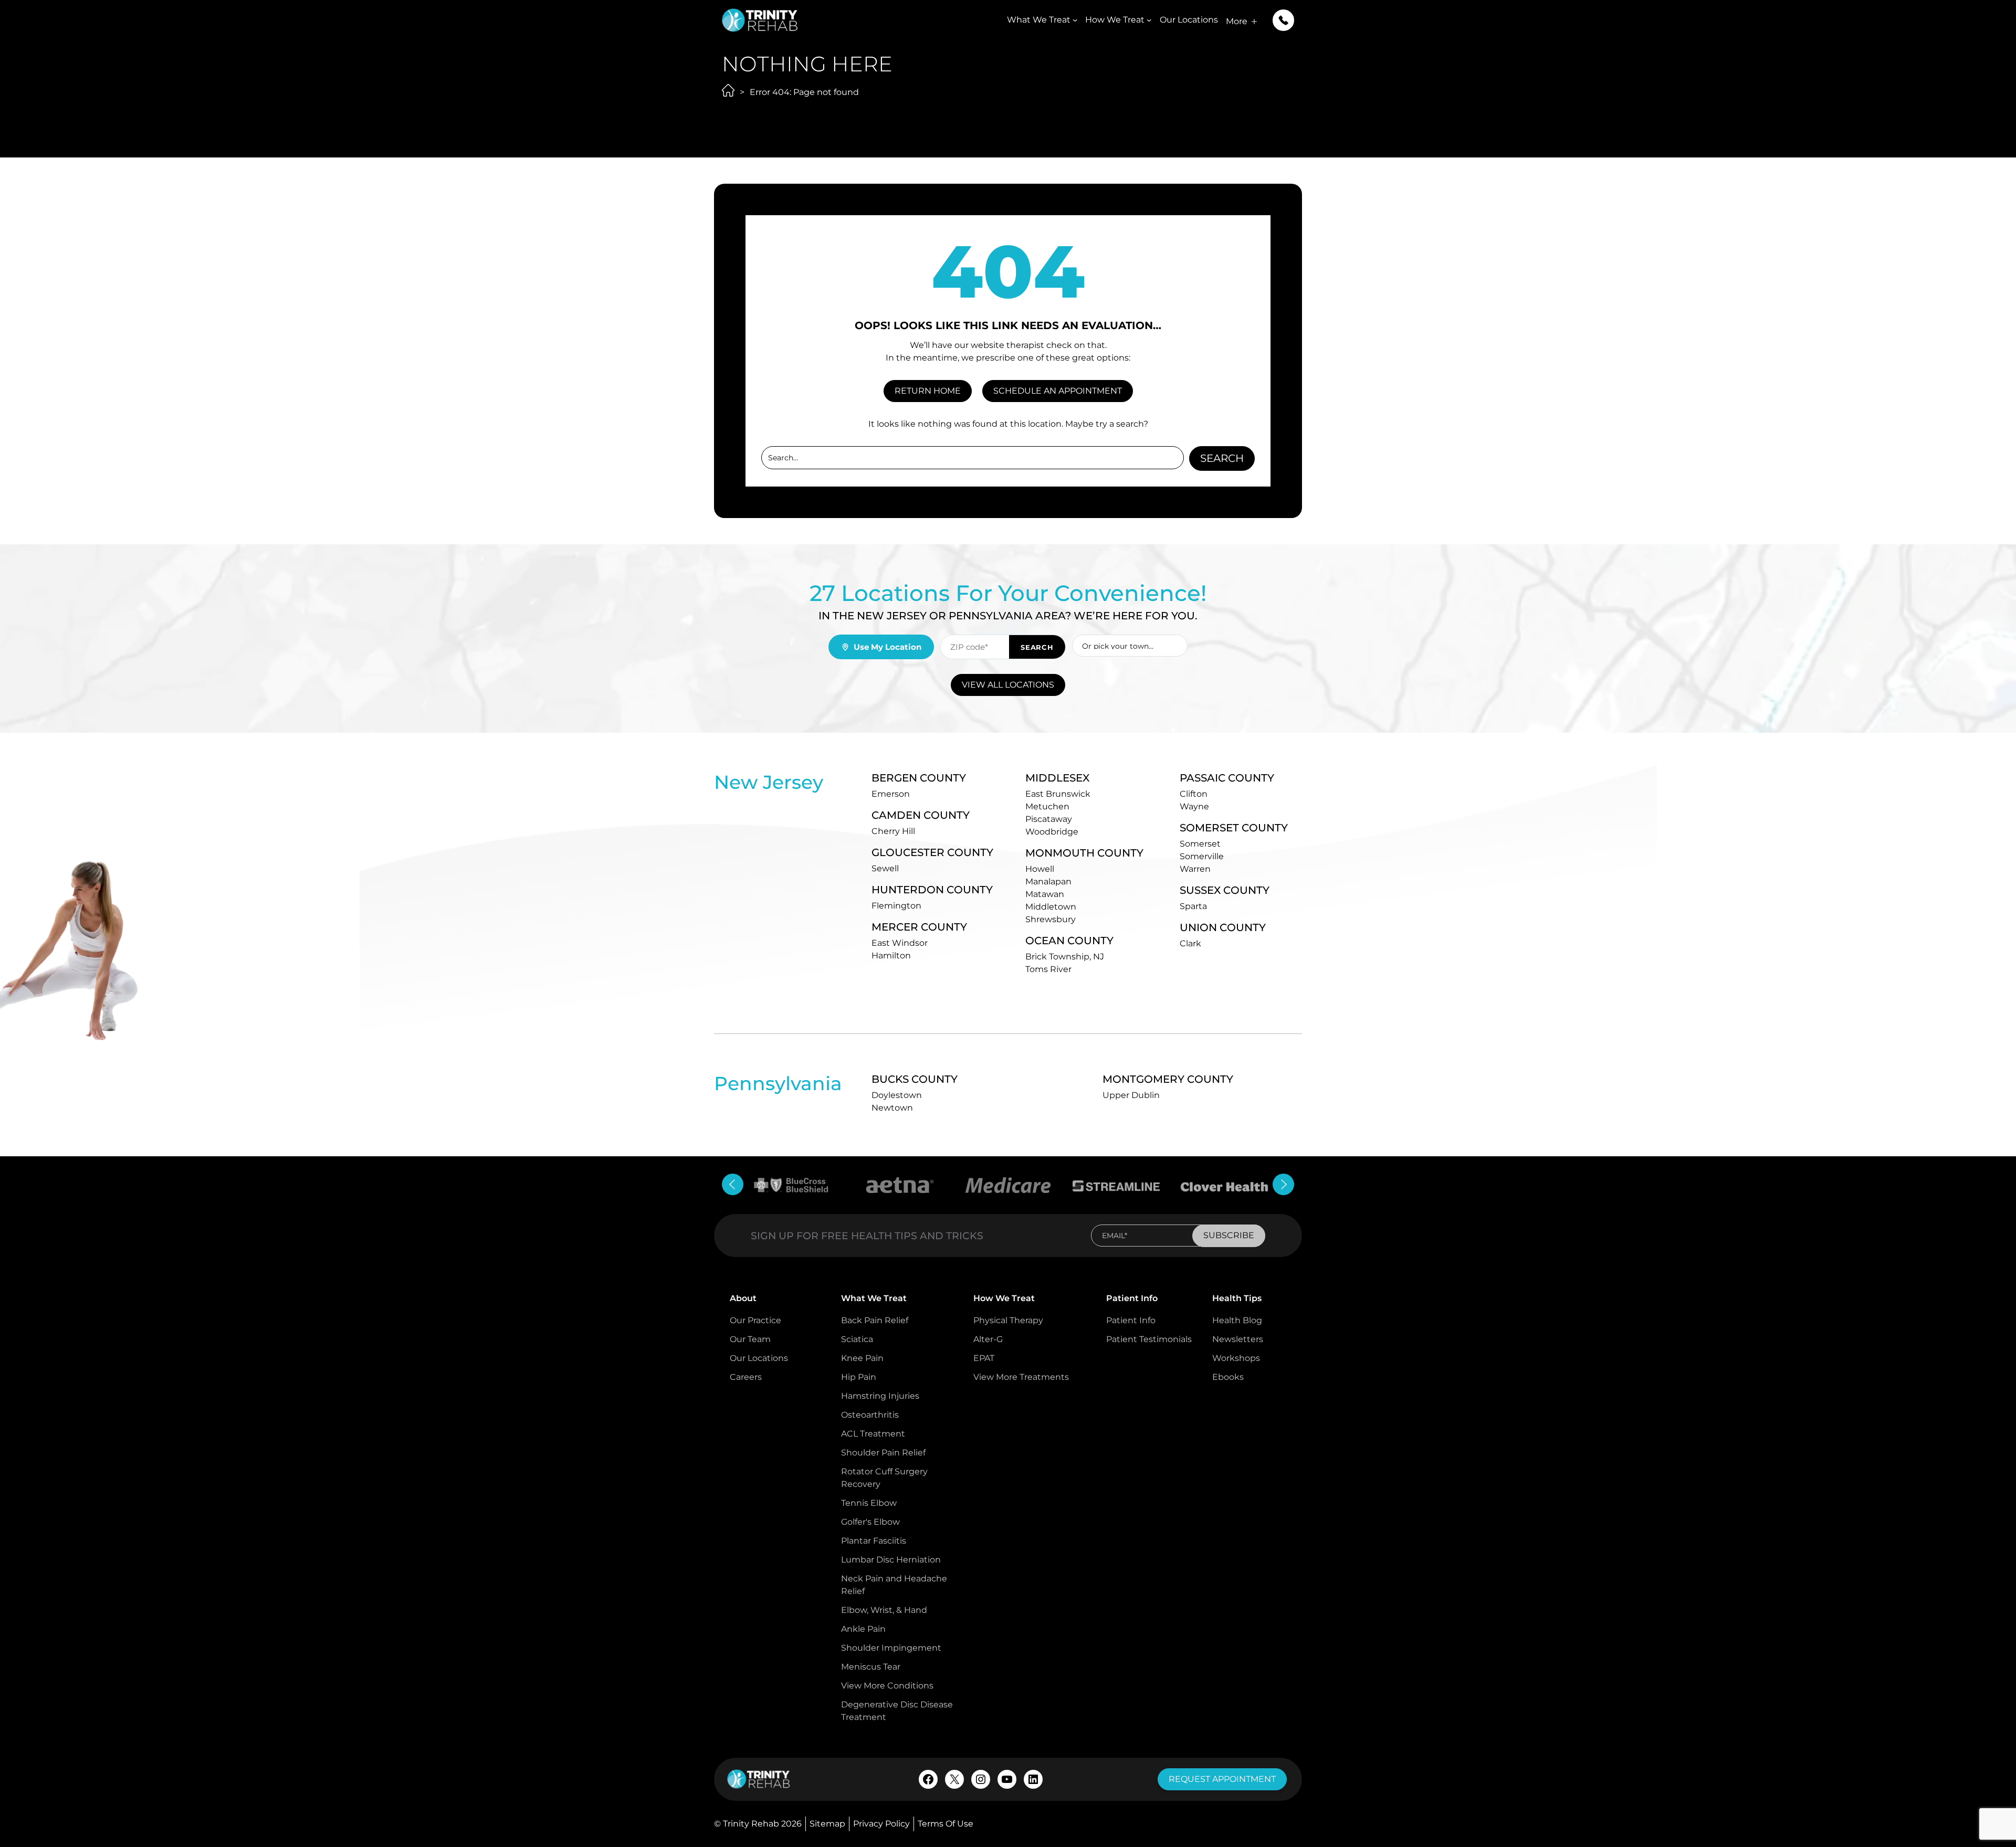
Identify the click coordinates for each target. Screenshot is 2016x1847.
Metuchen (1047, 806)
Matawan (1045, 894)
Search (1222, 458)
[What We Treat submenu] (1075, 20)
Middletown (1051, 907)
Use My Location (888, 647)
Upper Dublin (1131, 1095)
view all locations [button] (1008, 685)
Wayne (1194, 806)
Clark (1190, 943)
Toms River (1048, 969)
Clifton (1194, 794)
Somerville (1202, 856)
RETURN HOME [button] (928, 391)
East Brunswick (1058, 794)
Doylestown (897, 1095)
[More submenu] (1254, 22)
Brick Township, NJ (1065, 957)
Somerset (1200, 844)
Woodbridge (1052, 832)
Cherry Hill (893, 831)
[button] (1283, 20)
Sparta (1193, 906)
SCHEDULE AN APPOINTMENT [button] (1058, 391)
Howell (1040, 869)
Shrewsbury (1051, 919)
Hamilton (891, 956)
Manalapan (1048, 882)
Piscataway (1049, 819)
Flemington (896, 906)
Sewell (885, 868)
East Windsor (900, 943)
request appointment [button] (1222, 1779)
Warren (1195, 869)
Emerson (891, 794)
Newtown (892, 1108)
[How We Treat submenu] (1149, 20)
